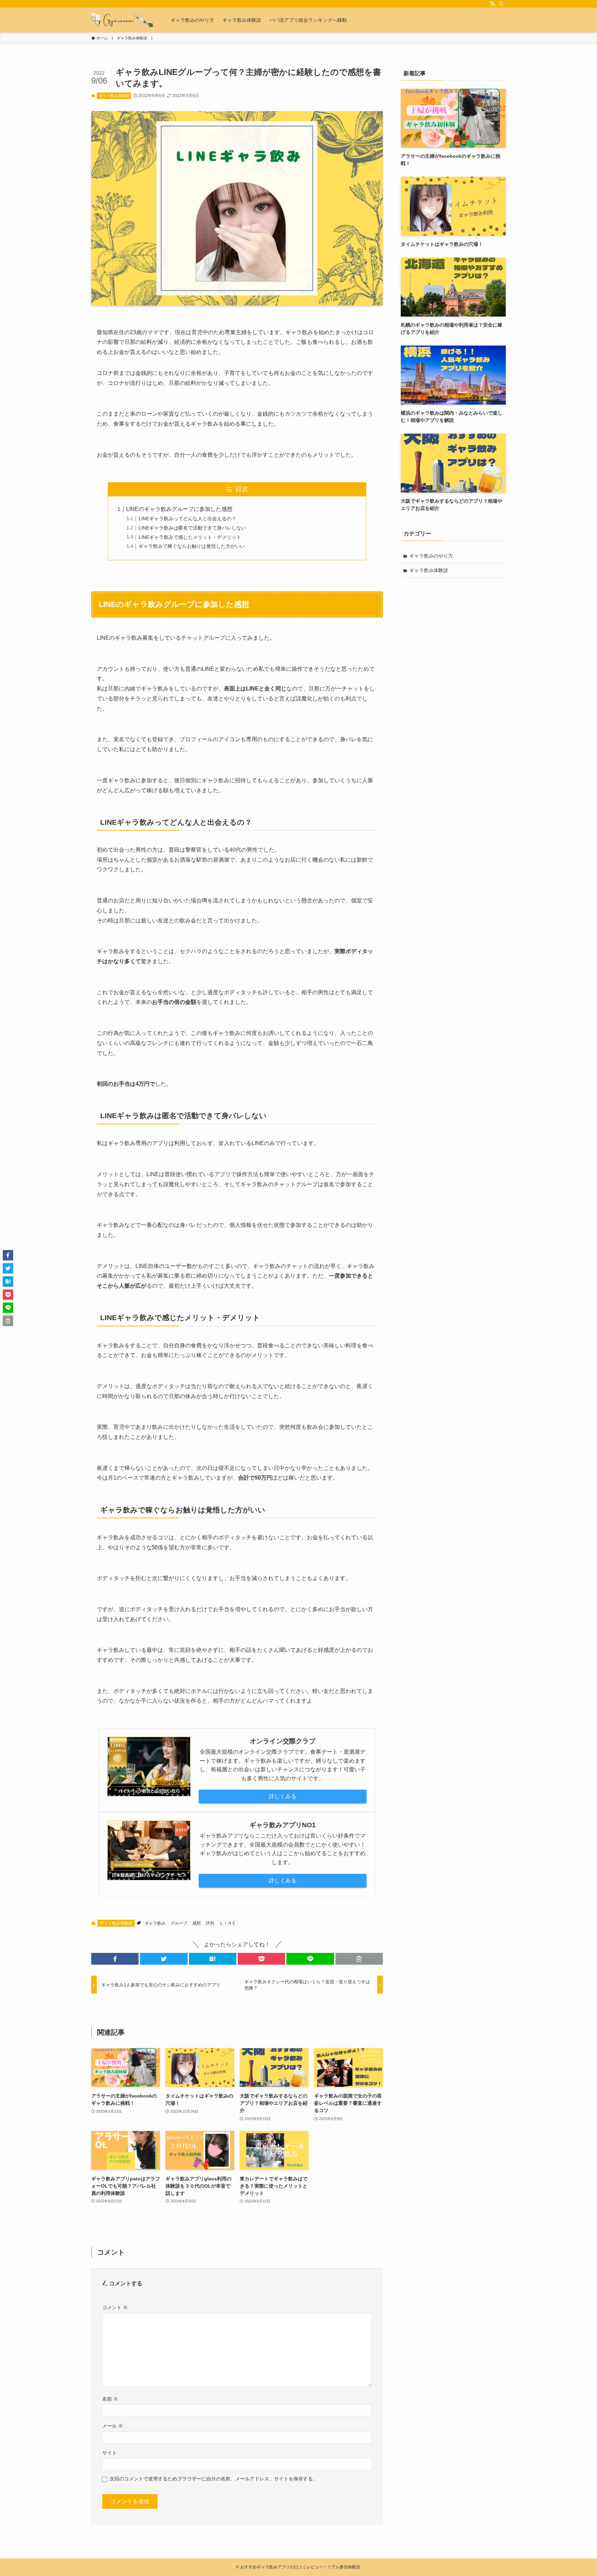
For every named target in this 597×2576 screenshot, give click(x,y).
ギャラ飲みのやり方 (431, 556)
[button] (115, 1959)
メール (113, 2426)
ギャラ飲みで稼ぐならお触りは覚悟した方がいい (192, 546)
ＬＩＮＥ (228, 1923)
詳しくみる (283, 1796)
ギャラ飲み (155, 1923)
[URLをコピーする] (359, 1959)
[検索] (501, 4)
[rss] (492, 4)
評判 (210, 1923)
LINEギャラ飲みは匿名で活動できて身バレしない (192, 528)
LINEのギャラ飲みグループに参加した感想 (179, 509)
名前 (110, 2399)
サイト (110, 2453)
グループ (179, 1923)
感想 (197, 1923)
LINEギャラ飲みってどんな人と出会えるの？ (187, 519)
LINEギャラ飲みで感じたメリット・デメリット (190, 537)
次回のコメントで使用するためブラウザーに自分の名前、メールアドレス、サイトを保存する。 (214, 2479)
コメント (115, 2307)
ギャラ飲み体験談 (114, 96)
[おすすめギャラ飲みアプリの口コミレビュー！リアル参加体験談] (122, 20)
